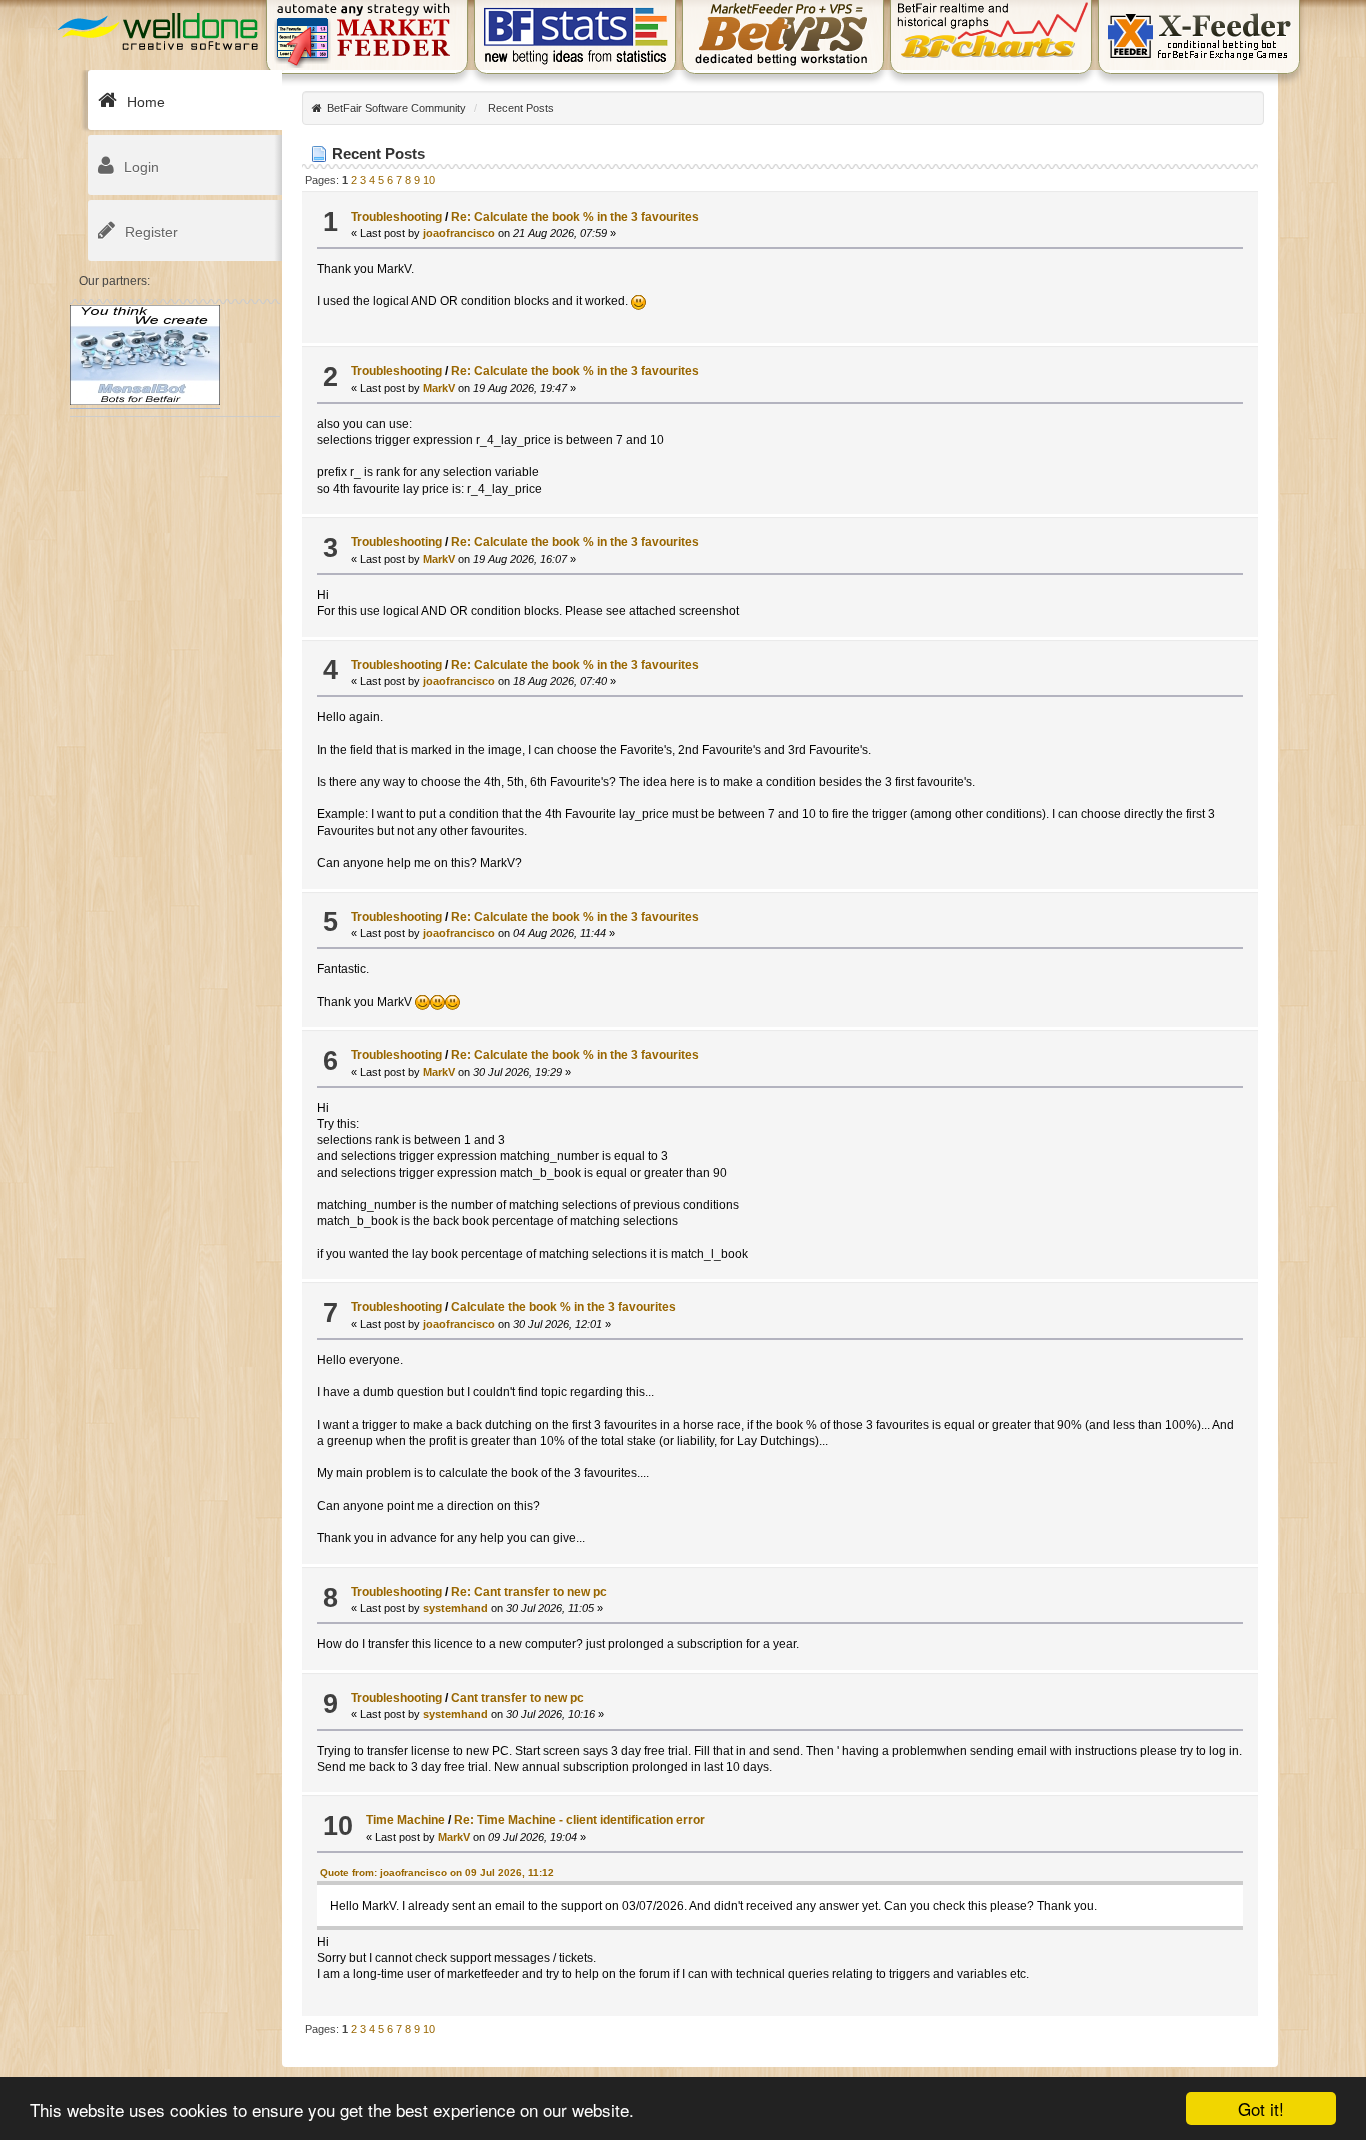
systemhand (455, 1608)
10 (429, 180)
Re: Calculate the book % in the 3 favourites (575, 217)
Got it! (1261, 2108)
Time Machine (405, 1820)
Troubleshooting (396, 217)
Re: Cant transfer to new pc (529, 1592)
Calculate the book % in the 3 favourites (563, 1307)
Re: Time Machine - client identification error (579, 1820)
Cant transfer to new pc (517, 1698)
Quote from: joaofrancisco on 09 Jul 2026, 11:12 (437, 1872)
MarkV (439, 388)
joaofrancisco (459, 233)
